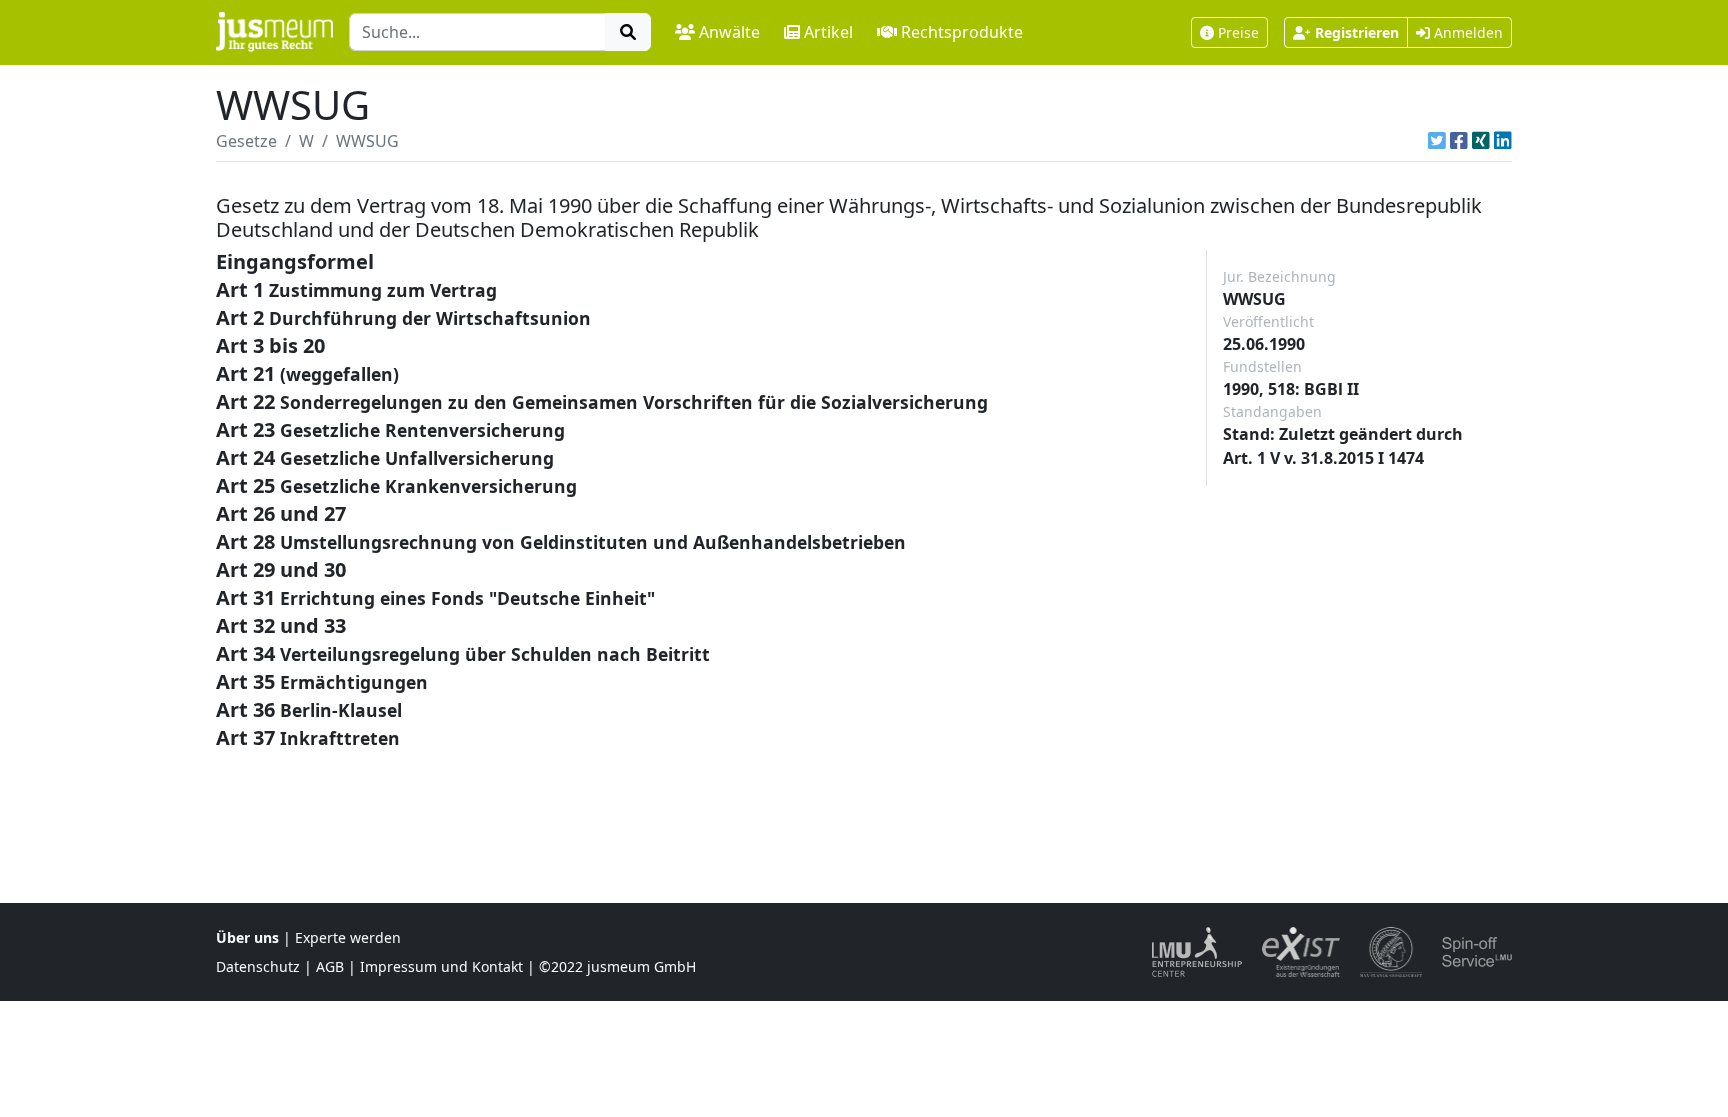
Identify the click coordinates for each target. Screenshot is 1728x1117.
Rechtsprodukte (962, 32)
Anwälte (729, 32)
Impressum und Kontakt (441, 966)
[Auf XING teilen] (1481, 141)
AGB (330, 966)
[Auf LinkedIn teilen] (1503, 141)
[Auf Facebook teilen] (1459, 141)
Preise (1238, 32)
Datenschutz (258, 966)
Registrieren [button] (1357, 32)
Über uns (247, 937)
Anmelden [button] (1466, 32)
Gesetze (246, 141)
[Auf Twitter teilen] (1437, 141)
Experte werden (348, 937)
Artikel (828, 32)
